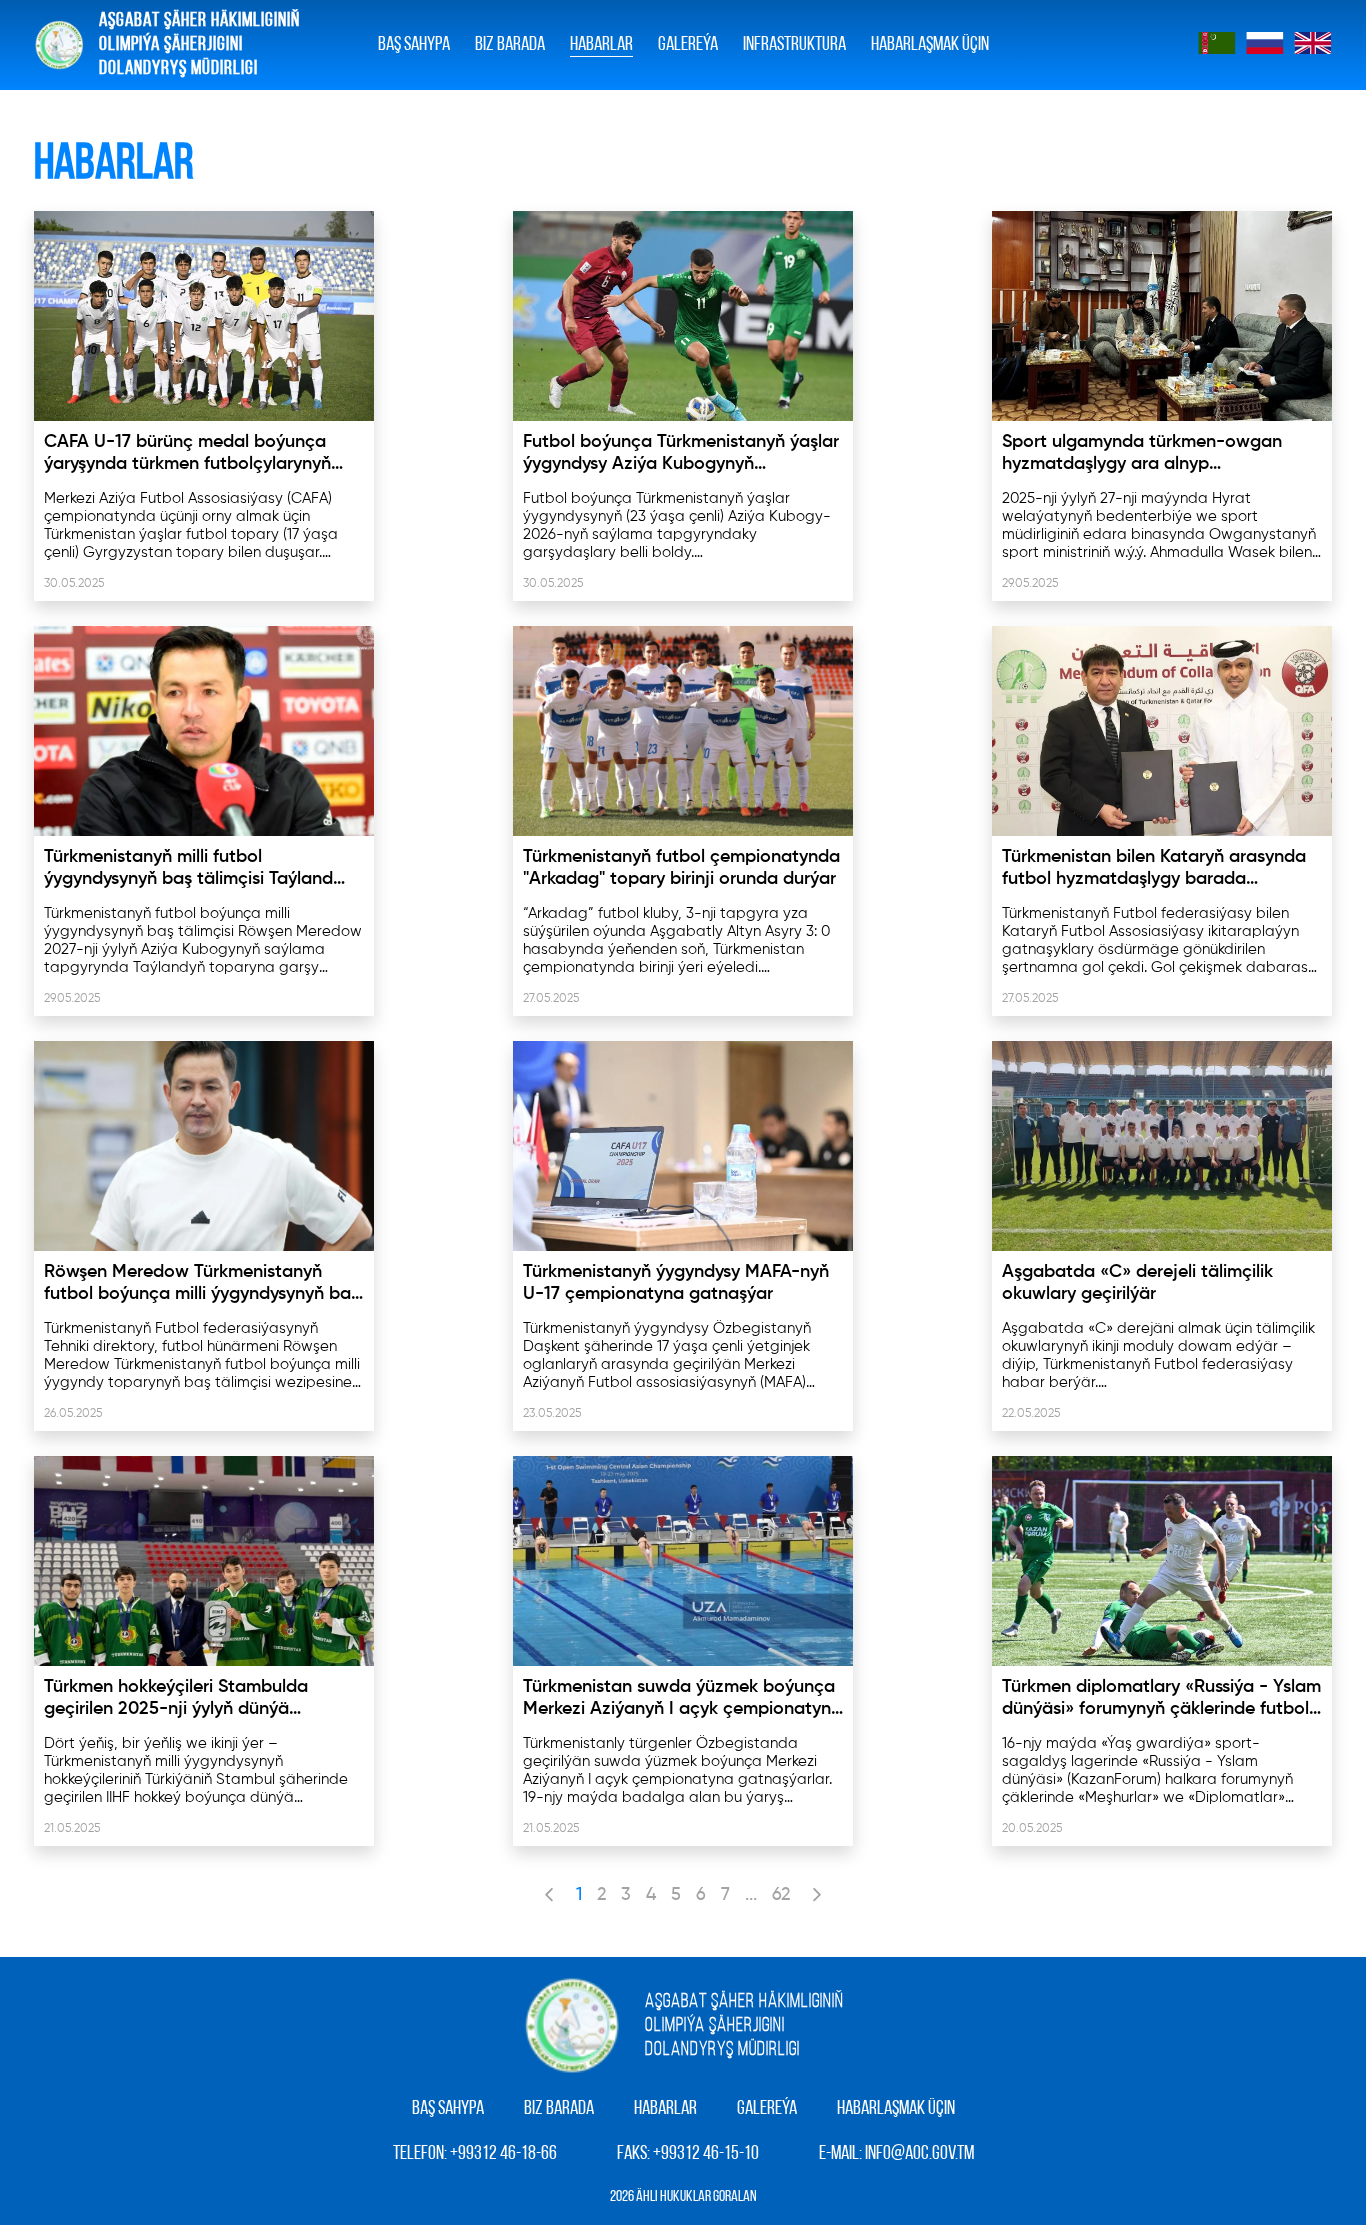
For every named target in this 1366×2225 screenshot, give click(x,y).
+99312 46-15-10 (706, 2154)
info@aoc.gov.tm (919, 2154)
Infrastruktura (794, 45)
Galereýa (767, 2109)
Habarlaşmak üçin (930, 45)
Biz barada (510, 45)
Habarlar (601, 45)
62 (781, 1895)
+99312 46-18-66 (503, 2154)
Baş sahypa (414, 45)
